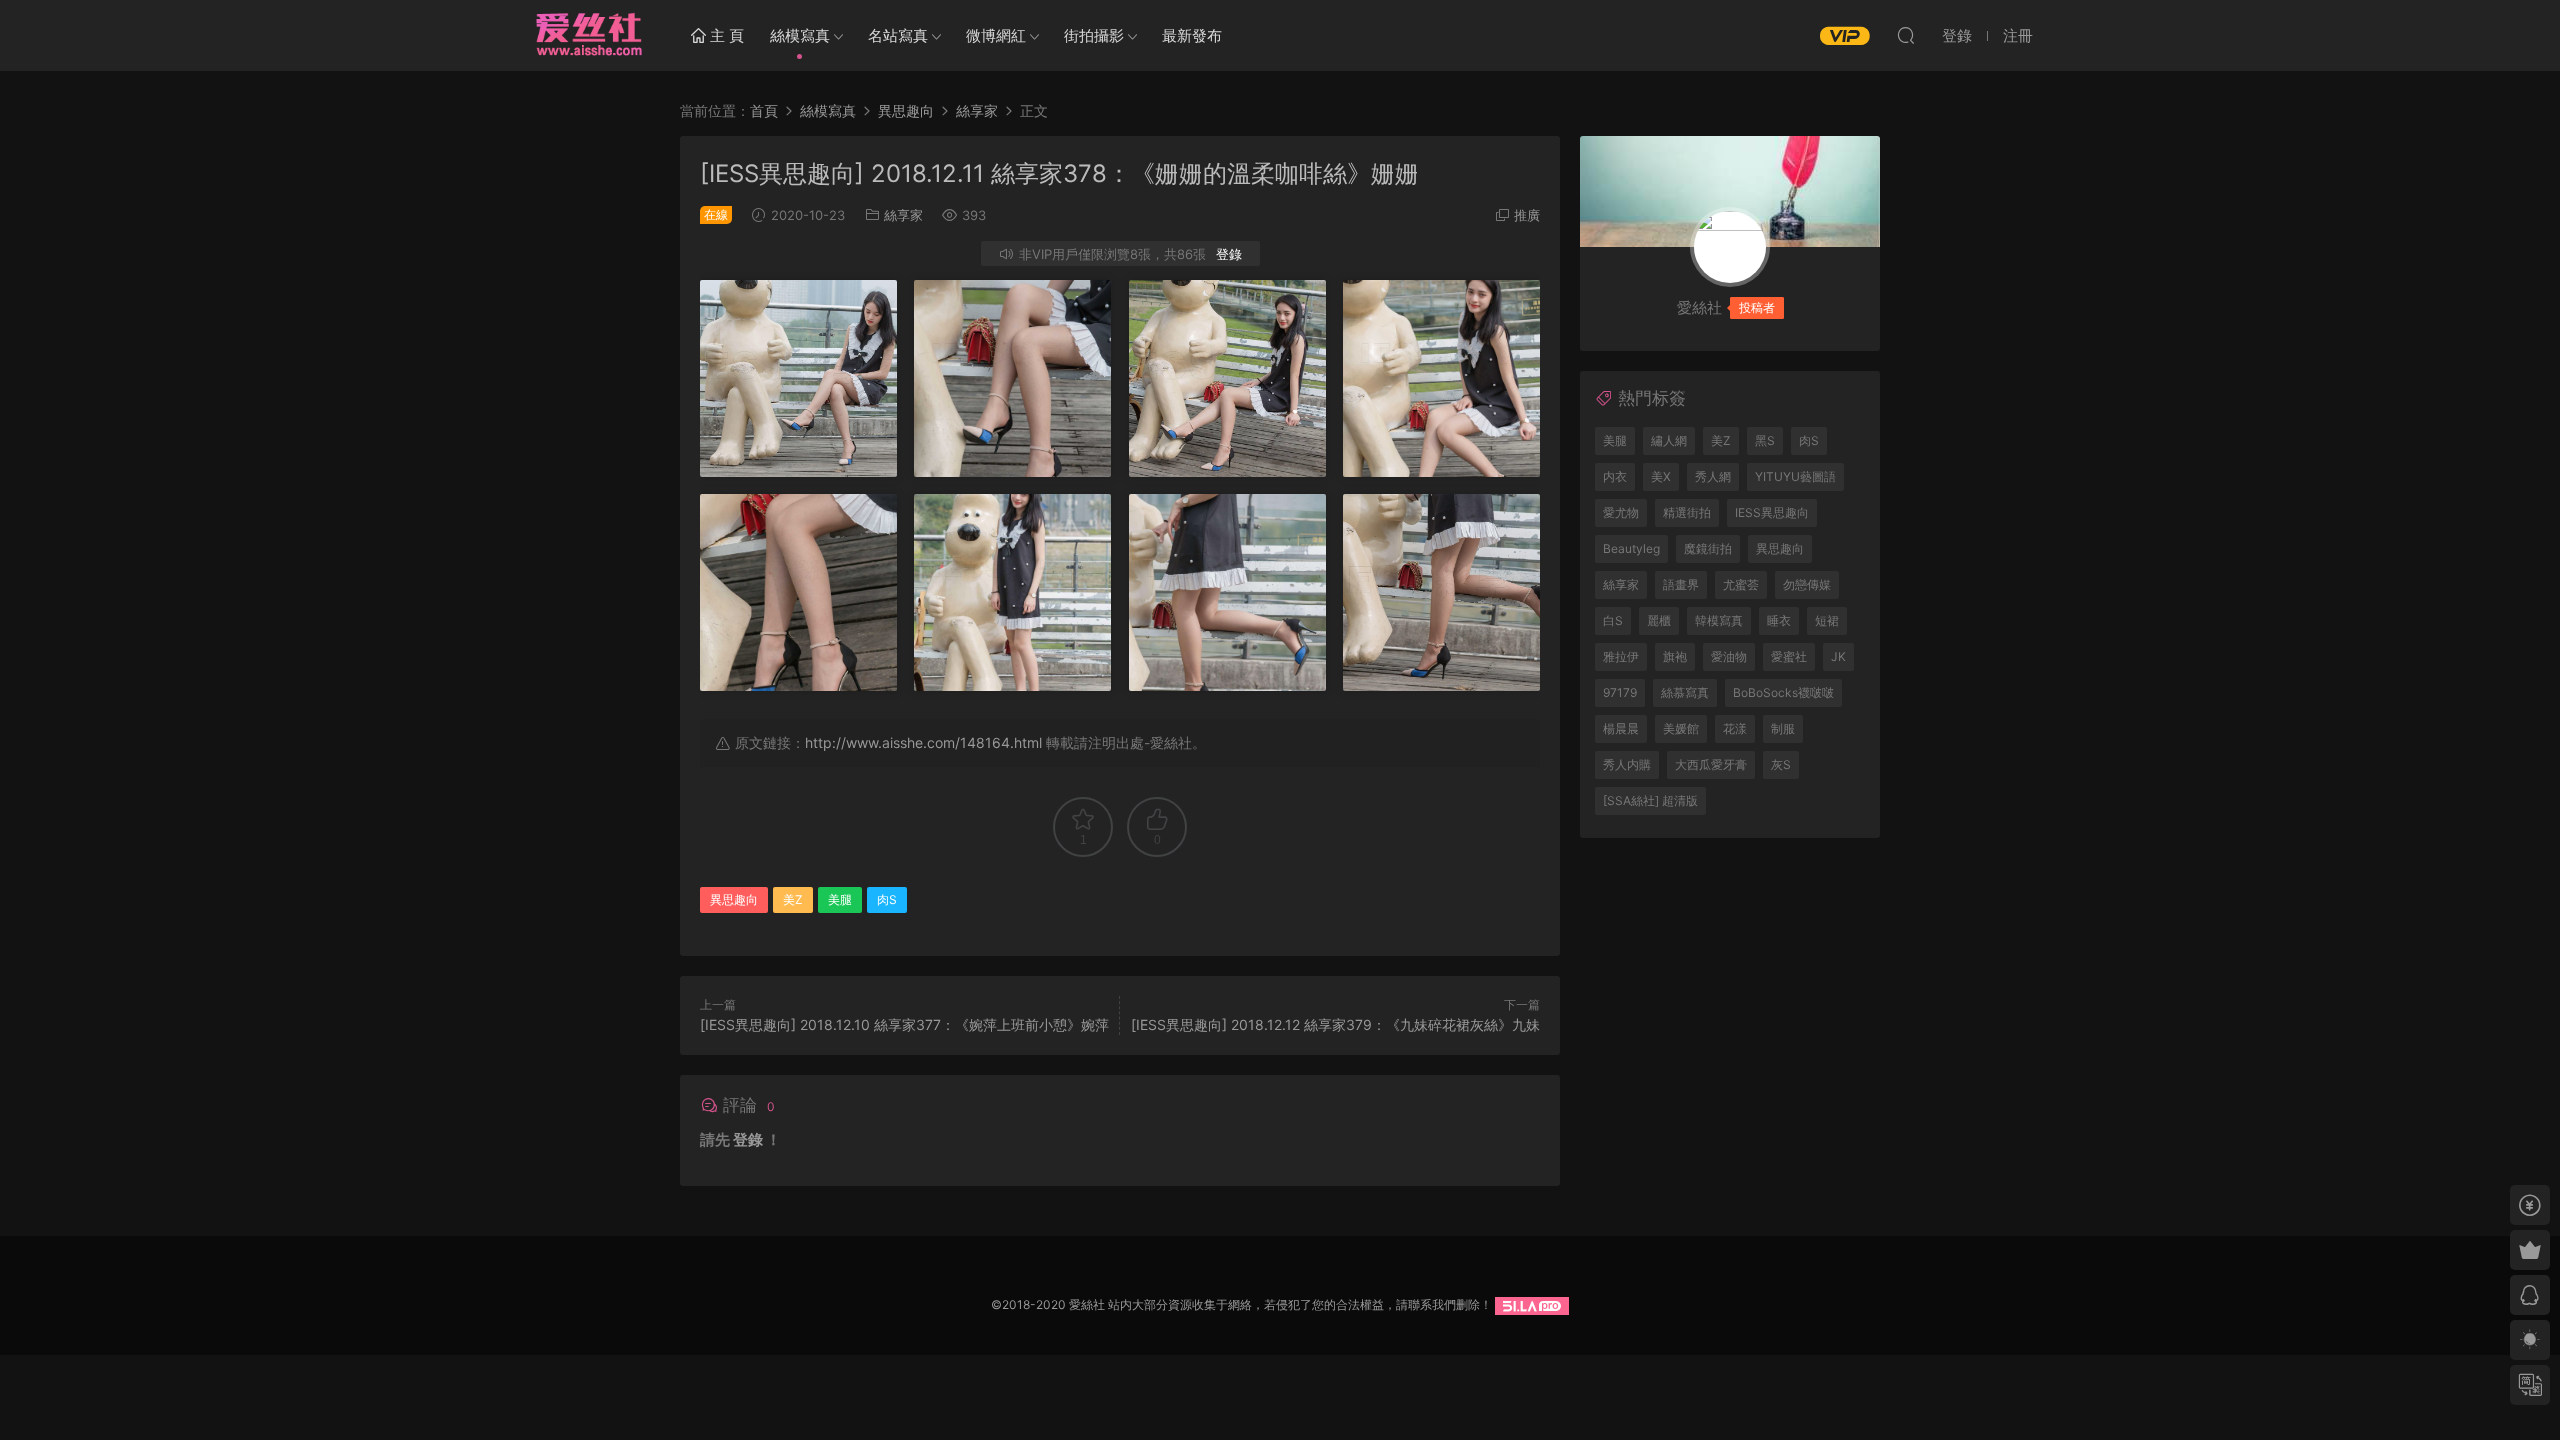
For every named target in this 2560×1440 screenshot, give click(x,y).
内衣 (1615, 476)
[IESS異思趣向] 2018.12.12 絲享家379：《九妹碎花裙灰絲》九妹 (1335, 1024)
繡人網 (1669, 440)
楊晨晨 (1621, 728)
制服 (1783, 728)
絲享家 (903, 215)
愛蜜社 (1789, 656)
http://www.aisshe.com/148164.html (923, 742)
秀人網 (1713, 476)
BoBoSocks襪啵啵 (1783, 692)
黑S (1765, 440)
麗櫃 (1659, 620)
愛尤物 (1621, 512)
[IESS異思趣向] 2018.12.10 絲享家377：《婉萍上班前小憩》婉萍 (904, 1024)
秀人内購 (1627, 764)
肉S (887, 899)
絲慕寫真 (1685, 692)
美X (1661, 476)
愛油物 (1729, 656)
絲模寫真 (800, 35)
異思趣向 (734, 899)
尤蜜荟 (1741, 584)
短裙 (1827, 620)
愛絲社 (588, 35)
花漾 (1735, 728)
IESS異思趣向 (1772, 512)
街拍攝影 (1094, 35)
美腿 (840, 899)
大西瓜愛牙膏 (1711, 764)
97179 (1620, 692)
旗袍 (1675, 656)
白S (1613, 620)
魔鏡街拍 (1708, 548)
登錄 (1229, 254)
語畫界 (1681, 584)
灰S (1781, 764)
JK (1838, 656)
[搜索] (1906, 35)
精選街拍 (1687, 512)
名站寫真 (898, 35)
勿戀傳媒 (1807, 584)
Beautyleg (1631, 548)
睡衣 (1779, 620)
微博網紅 (996, 35)
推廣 (1527, 215)
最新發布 (1192, 35)
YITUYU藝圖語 (1795, 476)
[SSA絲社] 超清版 (1650, 800)
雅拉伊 (1621, 656)
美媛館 (1681, 728)
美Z (793, 899)
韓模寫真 (1719, 620)
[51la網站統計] (1532, 1304)
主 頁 (725, 35)
